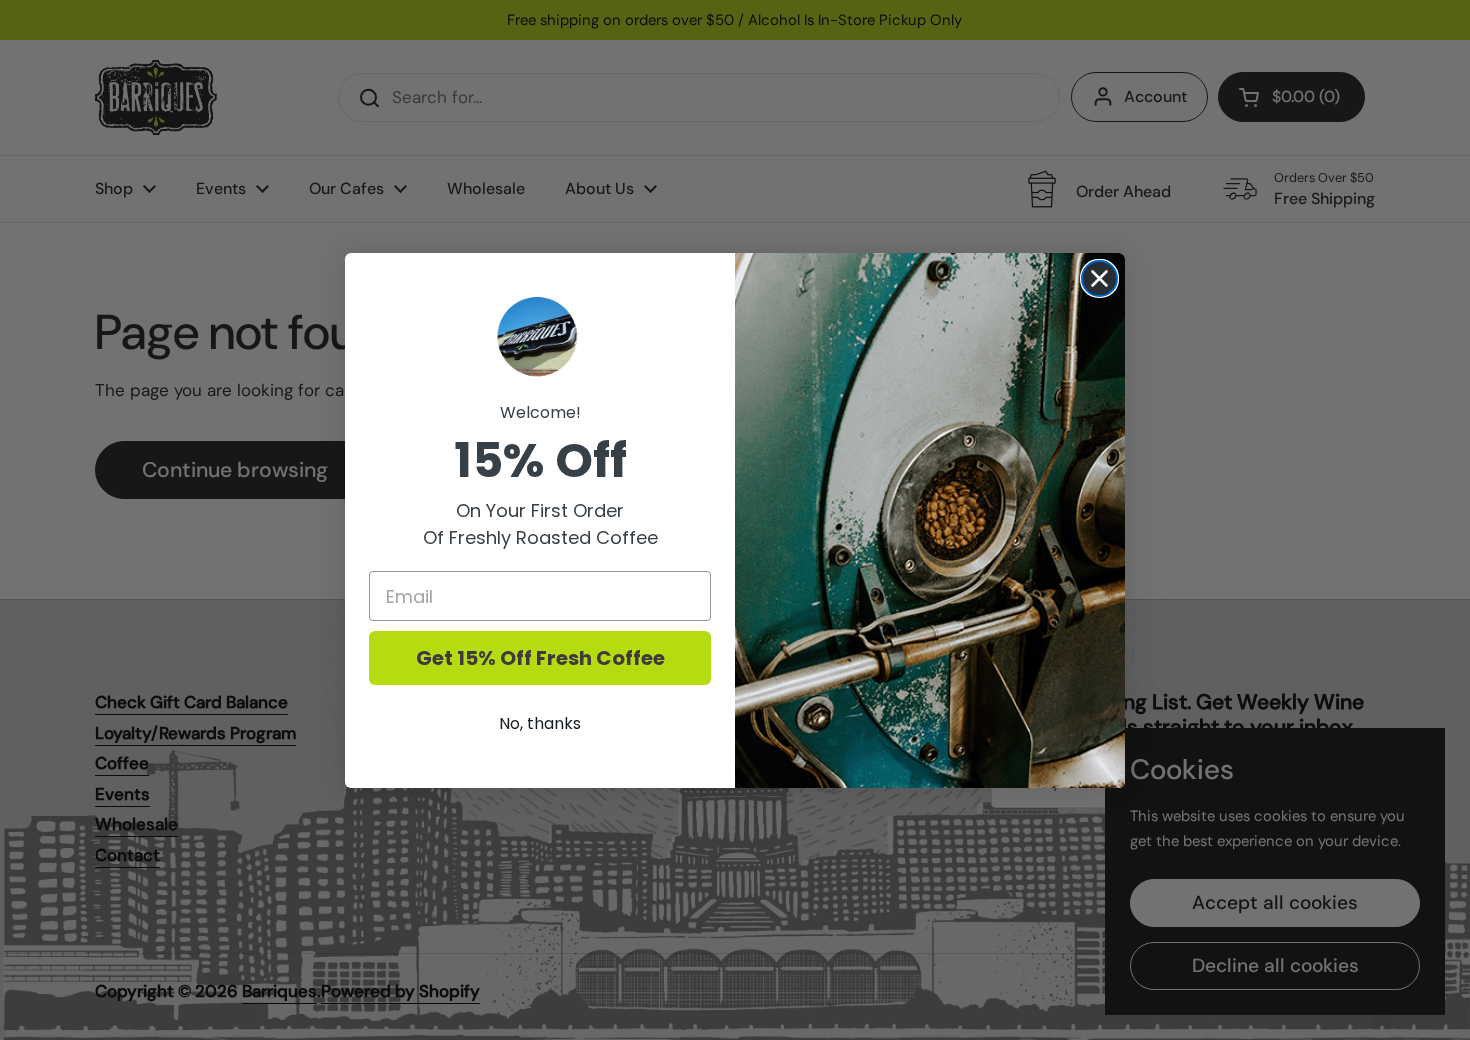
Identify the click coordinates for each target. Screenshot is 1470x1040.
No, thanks (540, 723)
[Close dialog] (1099, 278)
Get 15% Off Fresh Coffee (540, 658)
